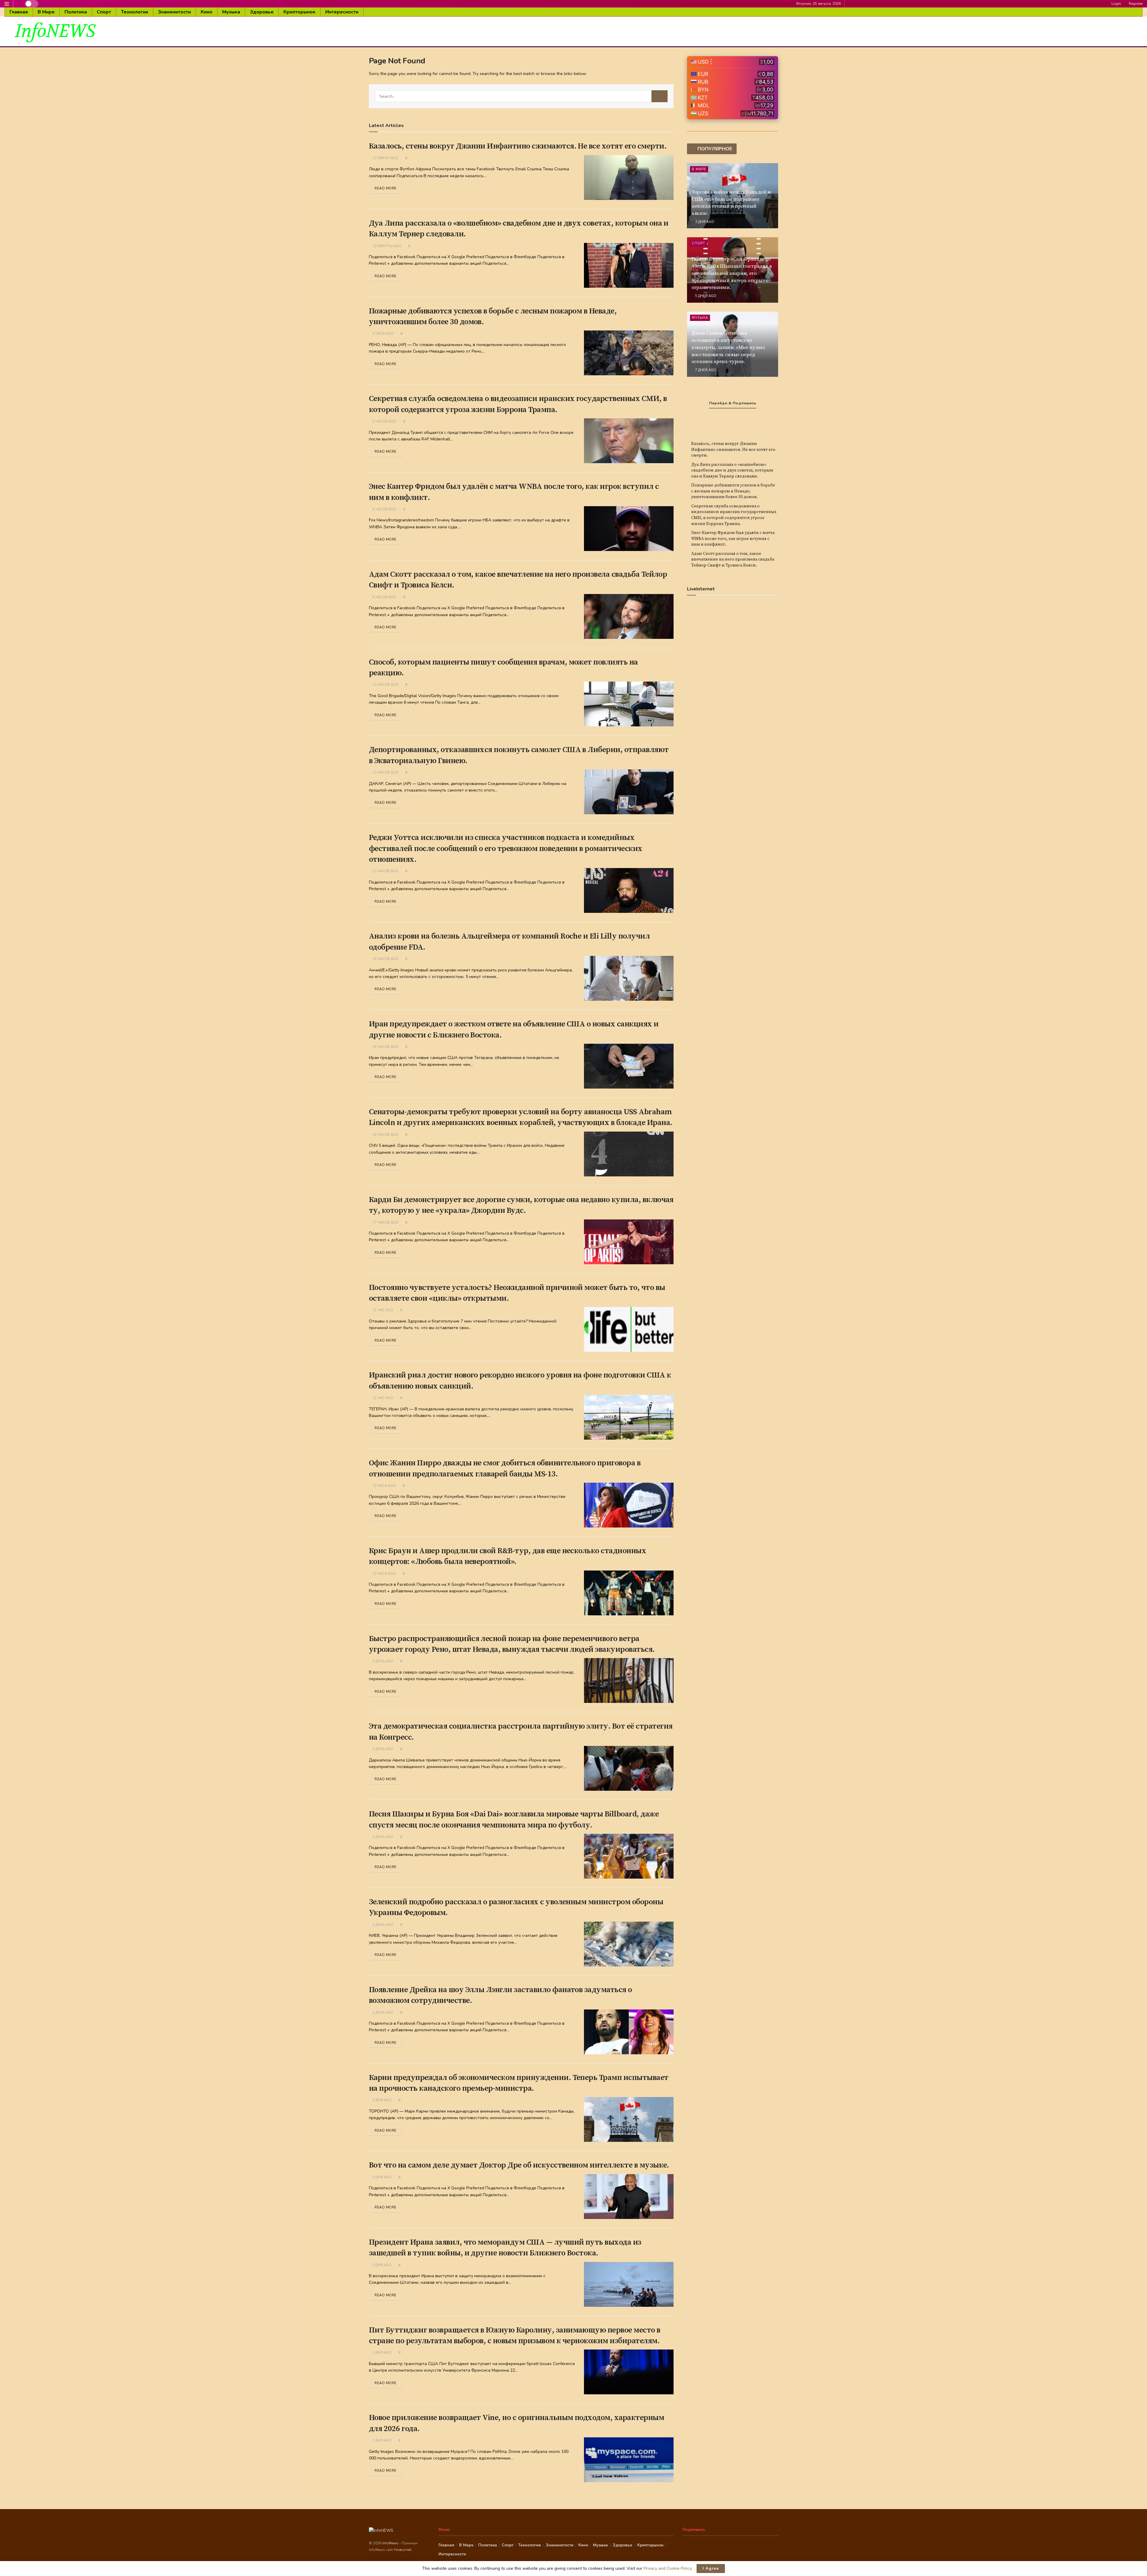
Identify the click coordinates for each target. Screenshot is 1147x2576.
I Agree (711, 2569)
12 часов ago (385, 871)
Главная (19, 12)
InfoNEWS (55, 31)
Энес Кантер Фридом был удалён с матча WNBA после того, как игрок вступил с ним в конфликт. (733, 539)
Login (1116, 4)
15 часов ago (385, 959)
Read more (386, 188)
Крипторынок (299, 12)
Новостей (403, 2550)
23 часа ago (384, 1574)
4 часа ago (383, 334)
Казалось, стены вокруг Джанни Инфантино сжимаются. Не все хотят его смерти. (518, 146)
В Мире (46, 12)
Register (1135, 4)
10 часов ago (385, 685)
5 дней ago (705, 296)
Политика (76, 12)
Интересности (342, 12)
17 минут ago (385, 158)
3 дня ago (704, 222)
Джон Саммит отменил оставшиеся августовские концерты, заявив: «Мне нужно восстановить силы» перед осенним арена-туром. (728, 347)
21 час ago (382, 1310)
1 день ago (382, 1661)
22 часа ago (384, 1486)
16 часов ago (385, 1047)
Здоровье (262, 12)
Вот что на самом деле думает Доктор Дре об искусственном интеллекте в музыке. (519, 2165)
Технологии (135, 12)
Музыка (231, 12)
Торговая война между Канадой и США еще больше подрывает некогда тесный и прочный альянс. (731, 203)
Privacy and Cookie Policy (668, 2568)
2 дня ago (382, 2100)
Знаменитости (174, 12)
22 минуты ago (387, 246)
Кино (207, 12)
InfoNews (391, 2543)
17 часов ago (385, 1223)
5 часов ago (384, 421)
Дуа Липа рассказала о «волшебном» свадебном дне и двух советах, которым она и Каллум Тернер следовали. (732, 470)
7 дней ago (705, 370)
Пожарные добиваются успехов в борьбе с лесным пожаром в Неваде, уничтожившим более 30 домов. (733, 491)
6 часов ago (384, 509)
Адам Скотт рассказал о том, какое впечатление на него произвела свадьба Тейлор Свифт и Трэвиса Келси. (733, 560)
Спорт (104, 12)
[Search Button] (660, 96)
